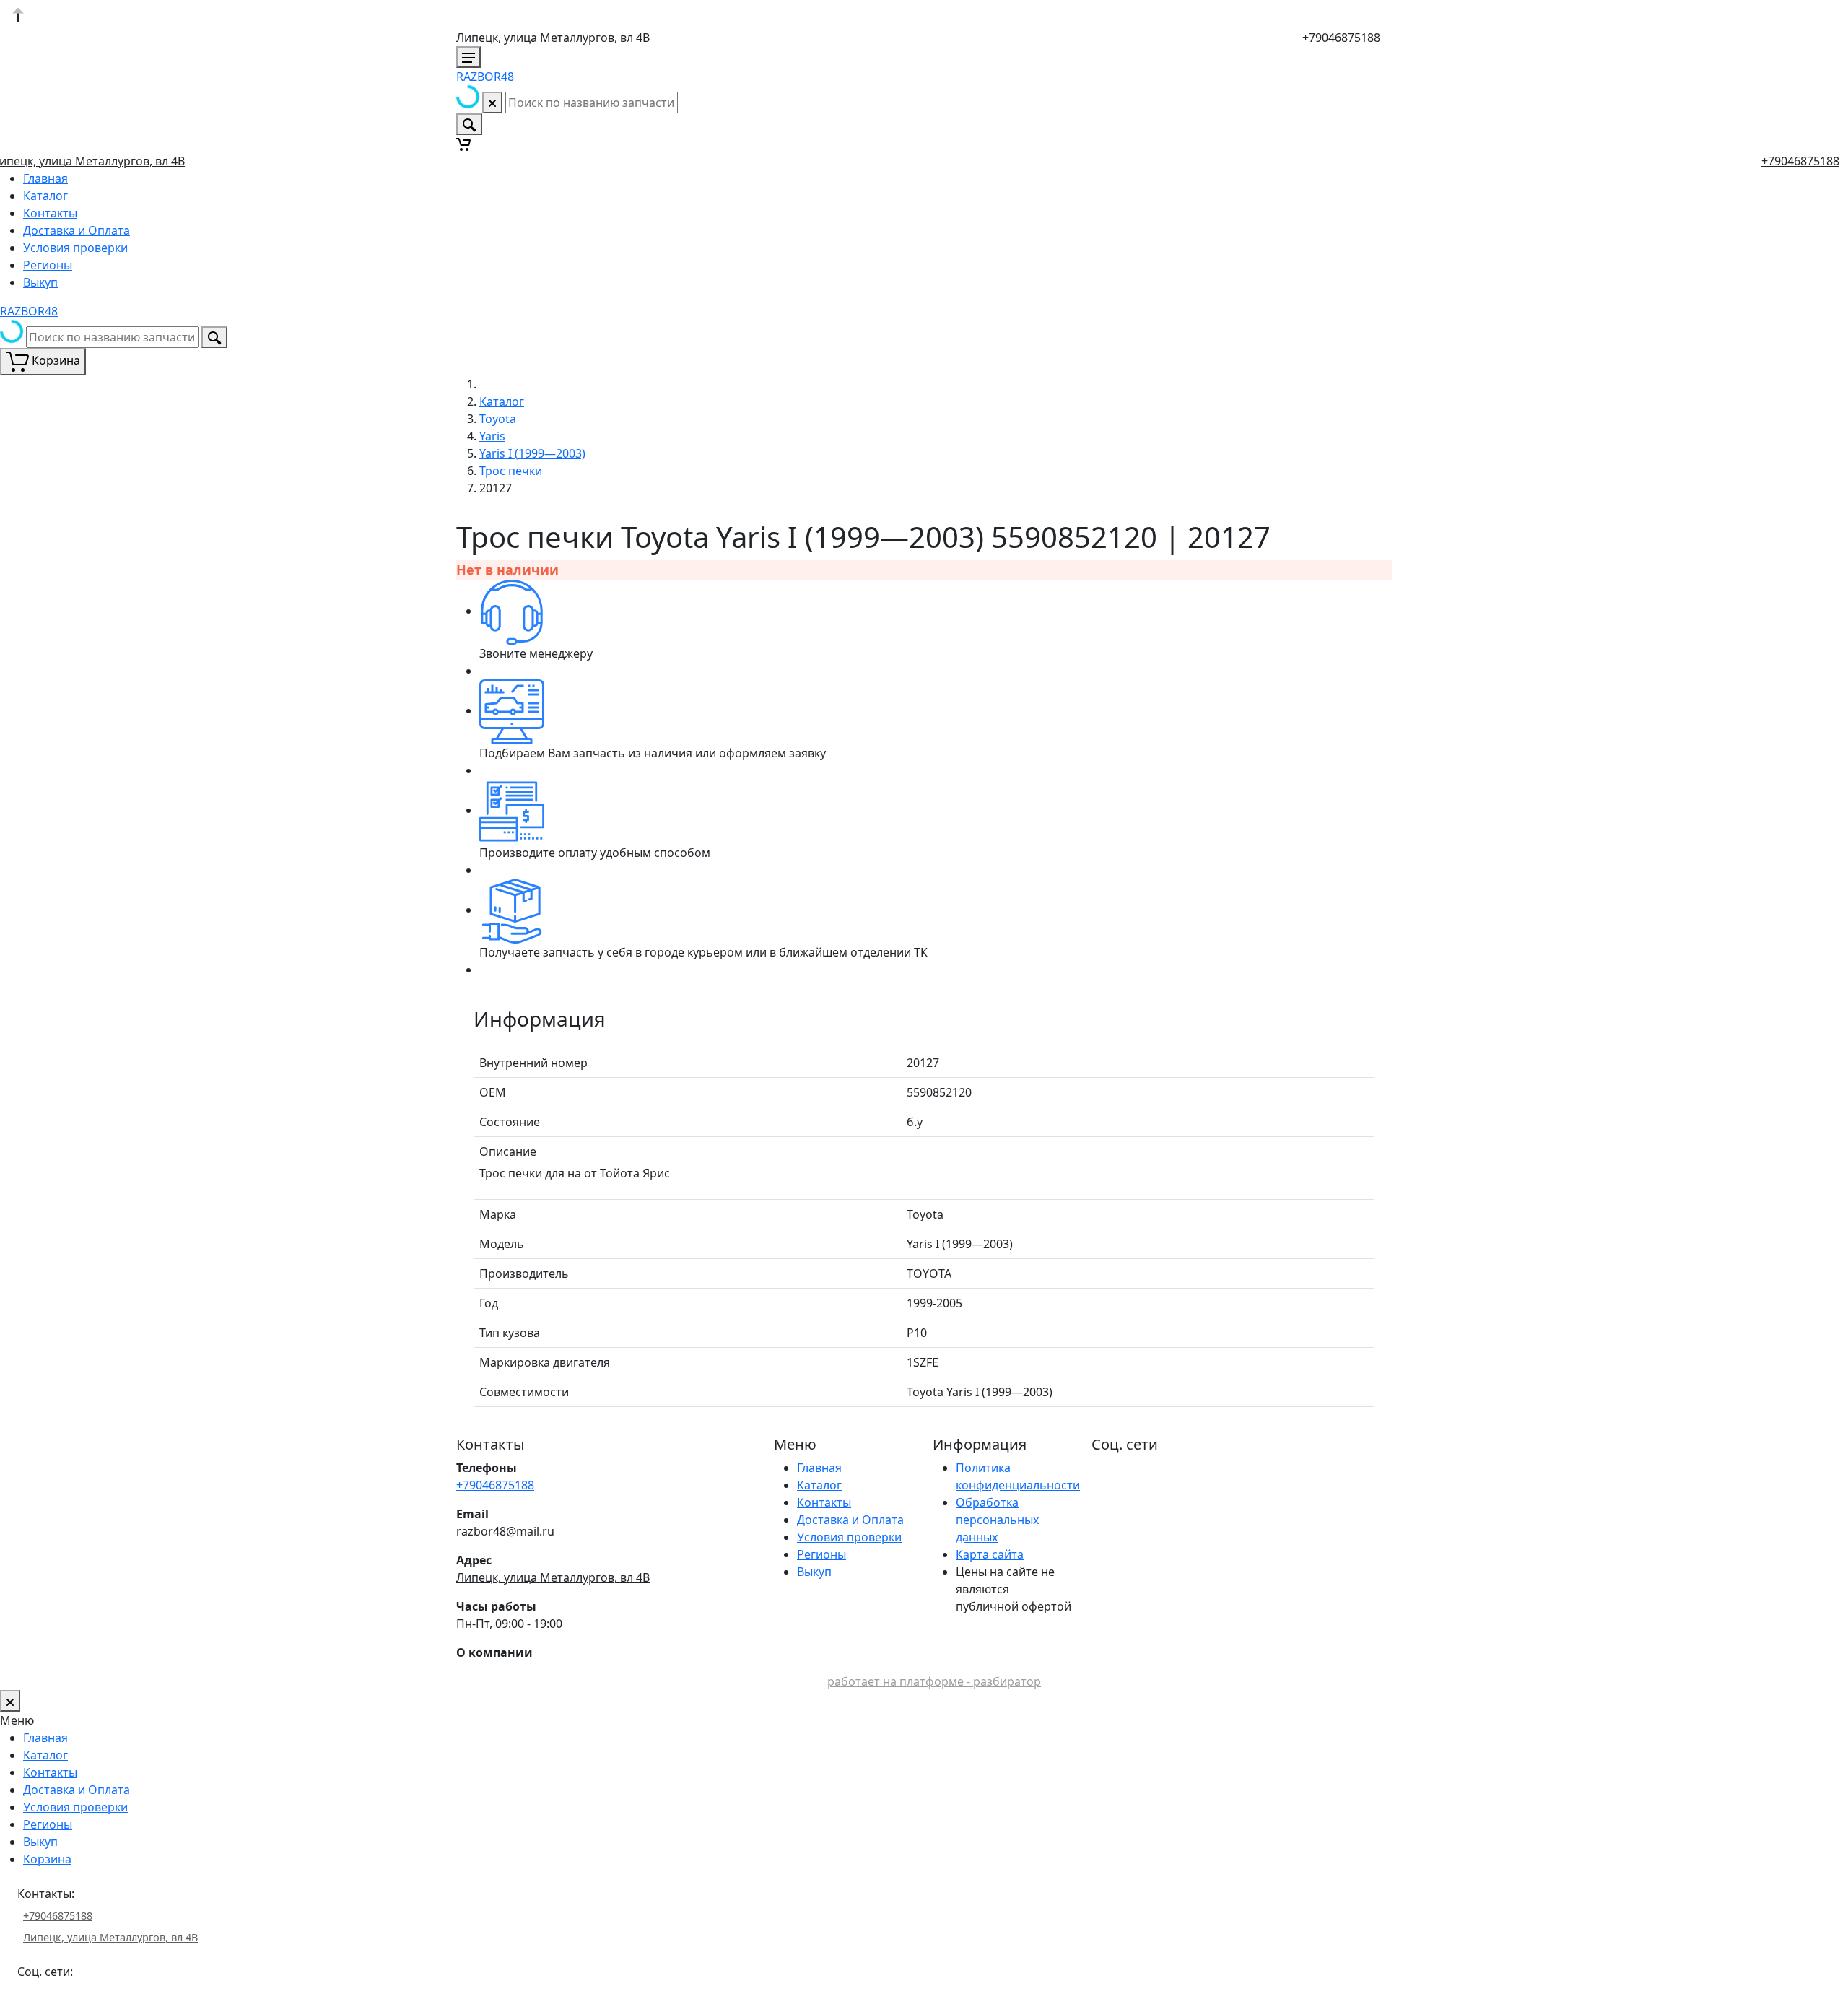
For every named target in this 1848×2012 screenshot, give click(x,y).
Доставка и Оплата (77, 230)
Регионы (48, 265)
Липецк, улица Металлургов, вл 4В (553, 38)
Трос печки (511, 471)
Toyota (498, 419)
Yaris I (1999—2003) (532, 453)
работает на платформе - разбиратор (934, 1681)
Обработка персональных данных (997, 1520)
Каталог (45, 196)
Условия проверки (75, 248)
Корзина (47, 1859)
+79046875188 (1341, 38)
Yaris (492, 436)
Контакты (50, 213)
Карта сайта (990, 1554)
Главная (45, 178)
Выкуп (40, 282)
